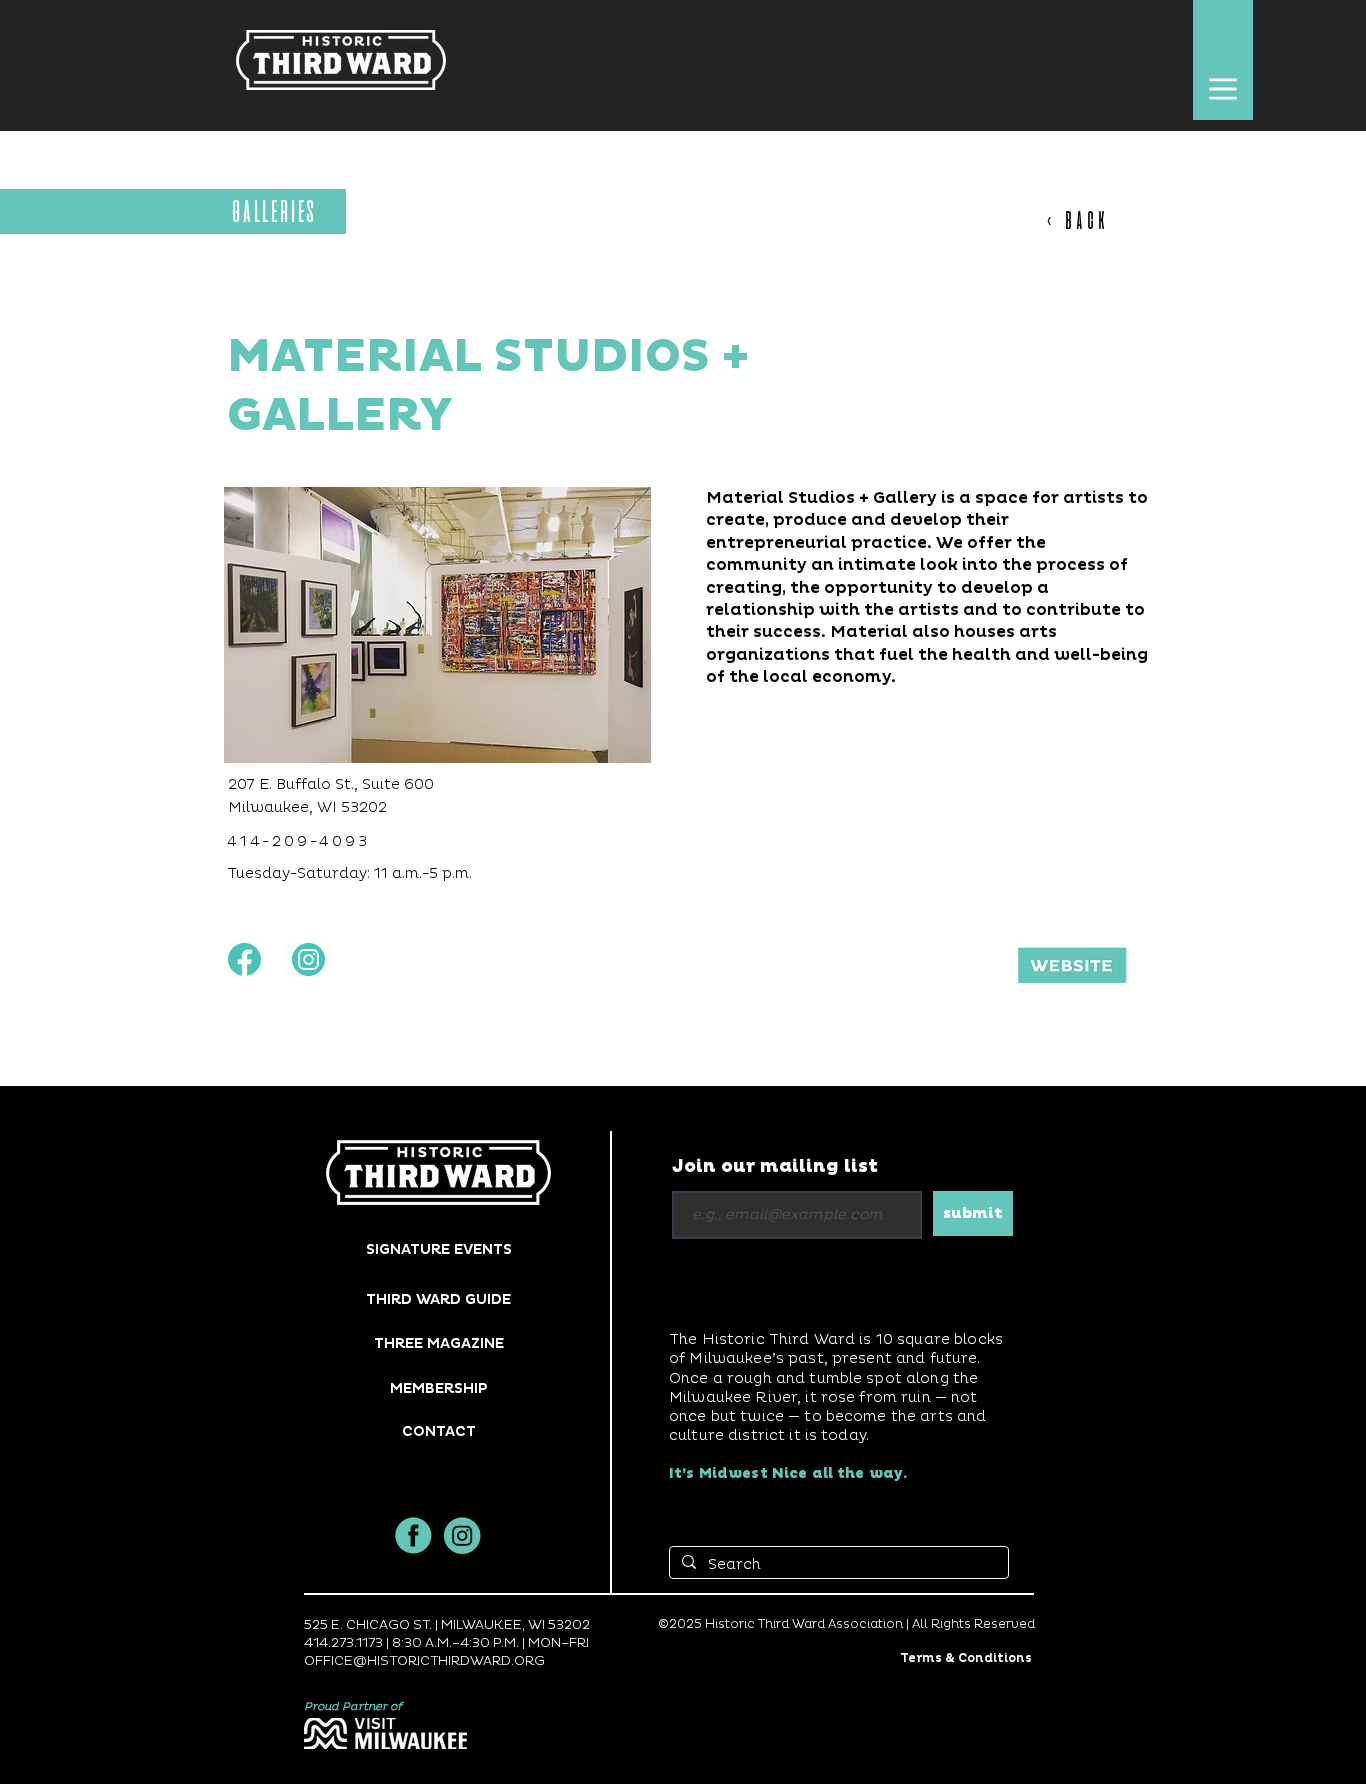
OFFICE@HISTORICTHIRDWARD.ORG (424, 1661)
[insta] (462, 1535)
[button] (1222, 88)
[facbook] (413, 1535)
